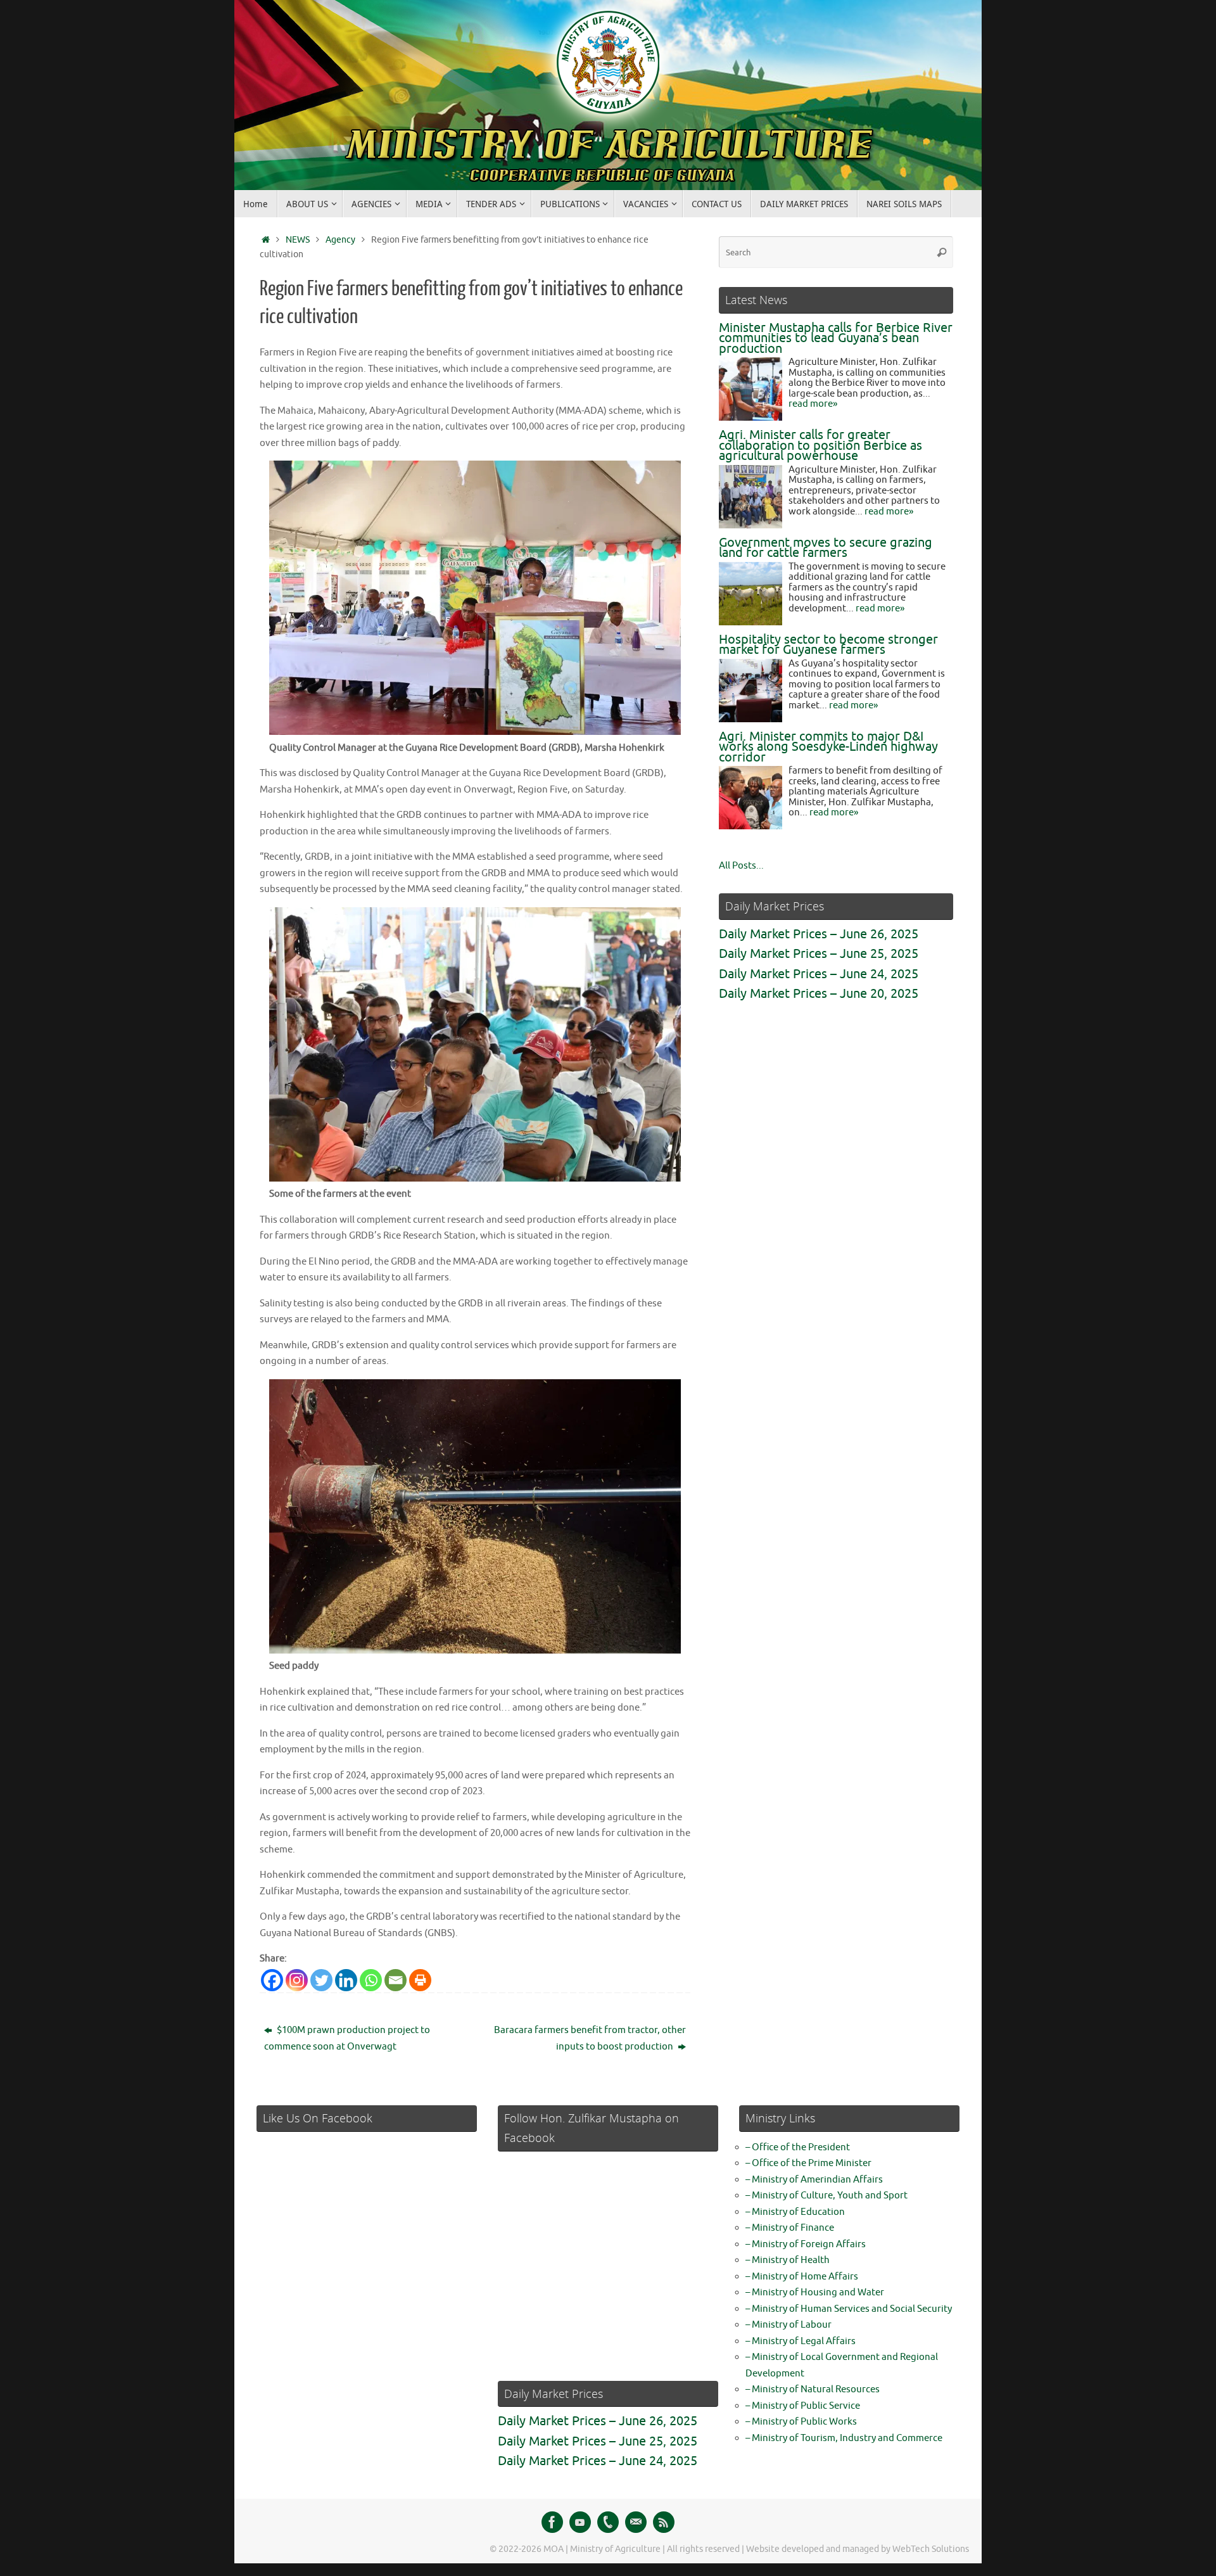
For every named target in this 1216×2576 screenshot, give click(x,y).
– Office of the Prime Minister (808, 2163)
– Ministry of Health (788, 2260)
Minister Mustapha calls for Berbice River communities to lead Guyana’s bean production (836, 338)
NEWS (298, 240)
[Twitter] (321, 1980)
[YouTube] (580, 2522)
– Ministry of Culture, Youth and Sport (826, 2196)
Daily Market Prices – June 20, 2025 (819, 994)
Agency (340, 240)
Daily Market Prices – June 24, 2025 (819, 974)
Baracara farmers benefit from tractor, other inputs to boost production (590, 2038)
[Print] (420, 1980)
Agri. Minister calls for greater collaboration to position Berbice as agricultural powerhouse (820, 445)
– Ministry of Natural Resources (813, 2389)
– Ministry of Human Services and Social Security (849, 2309)
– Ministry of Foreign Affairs (806, 2244)
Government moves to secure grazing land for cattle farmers (826, 548)
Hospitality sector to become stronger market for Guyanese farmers (828, 645)
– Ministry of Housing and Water (815, 2292)
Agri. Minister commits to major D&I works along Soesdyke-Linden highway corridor (828, 747)
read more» (813, 404)
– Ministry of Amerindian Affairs (814, 2180)
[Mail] (636, 2522)
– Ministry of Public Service (803, 2406)
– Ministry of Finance (790, 2228)
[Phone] (608, 2522)
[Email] (396, 1980)
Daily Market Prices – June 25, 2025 (819, 954)
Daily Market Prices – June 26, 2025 (819, 934)
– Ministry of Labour (788, 2325)
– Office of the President (798, 2147)
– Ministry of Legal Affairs (801, 2341)
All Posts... (741, 866)
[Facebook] (272, 1980)
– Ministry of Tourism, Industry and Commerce (844, 2438)
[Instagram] (297, 1980)
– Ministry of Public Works (801, 2422)
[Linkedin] (346, 1980)
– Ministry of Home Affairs (802, 2277)
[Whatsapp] (371, 1980)
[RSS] (664, 2522)
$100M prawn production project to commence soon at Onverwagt (347, 2038)
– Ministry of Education (795, 2212)
